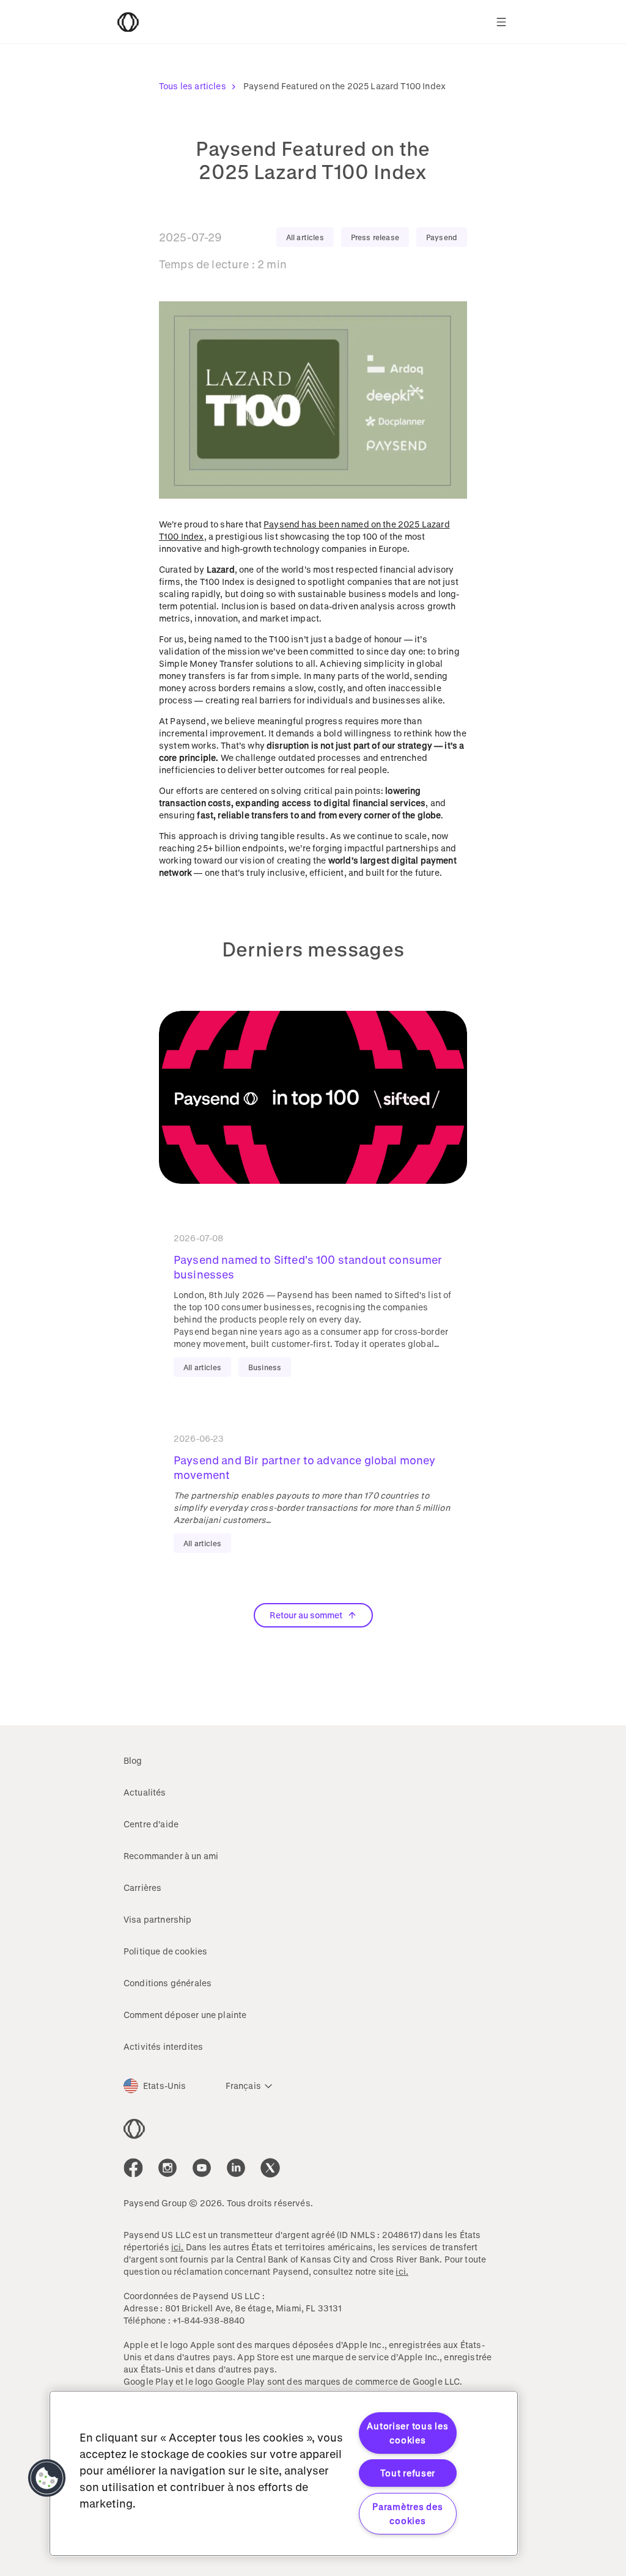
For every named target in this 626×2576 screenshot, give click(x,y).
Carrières (142, 1888)
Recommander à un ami (171, 1856)
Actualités (145, 1792)
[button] (47, 2478)
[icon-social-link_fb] (133, 2168)
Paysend (442, 237)
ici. (178, 2247)
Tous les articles (193, 86)
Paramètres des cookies (407, 2514)
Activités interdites (163, 2046)
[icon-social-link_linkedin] (236, 2168)
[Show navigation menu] (501, 22)
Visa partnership (158, 1919)
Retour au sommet (306, 1615)
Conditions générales (168, 1983)
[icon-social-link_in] (168, 2168)
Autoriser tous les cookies (407, 2433)
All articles (305, 237)
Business (265, 1367)
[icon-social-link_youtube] (202, 2168)
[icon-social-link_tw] (270, 2168)
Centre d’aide (151, 1824)
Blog (133, 1760)
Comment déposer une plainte (185, 2015)
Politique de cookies (165, 1951)
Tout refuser (408, 2473)
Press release (375, 237)
